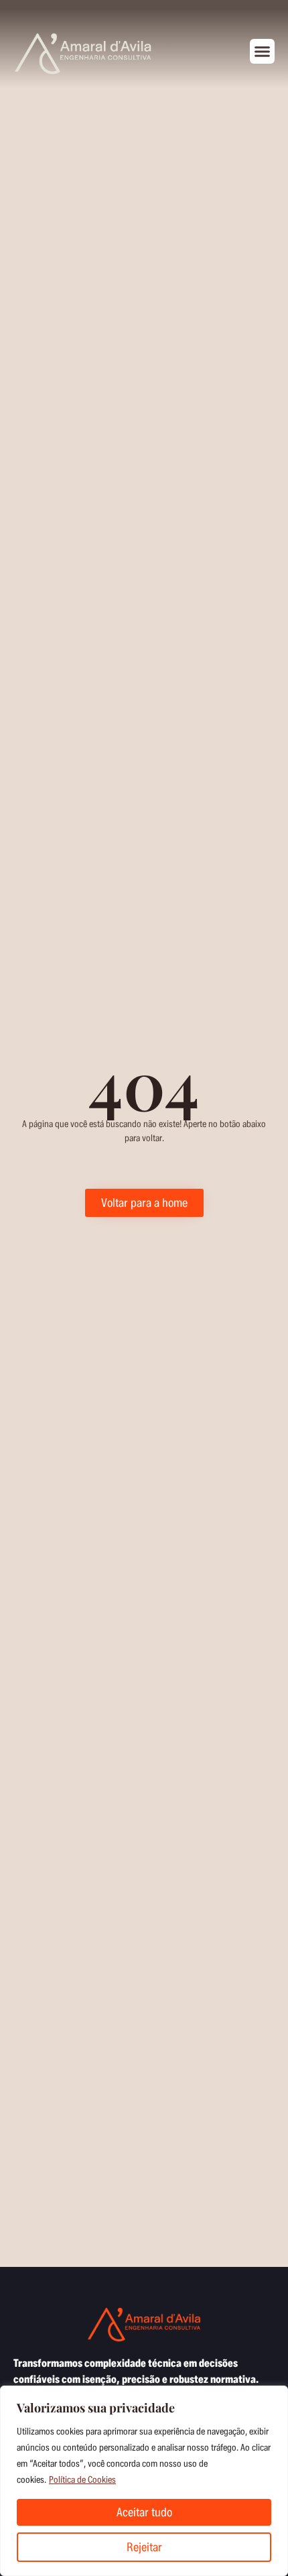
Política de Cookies (82, 2480)
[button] (263, 52)
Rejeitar (144, 2547)
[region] (144, 2481)
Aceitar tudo (144, 2512)
